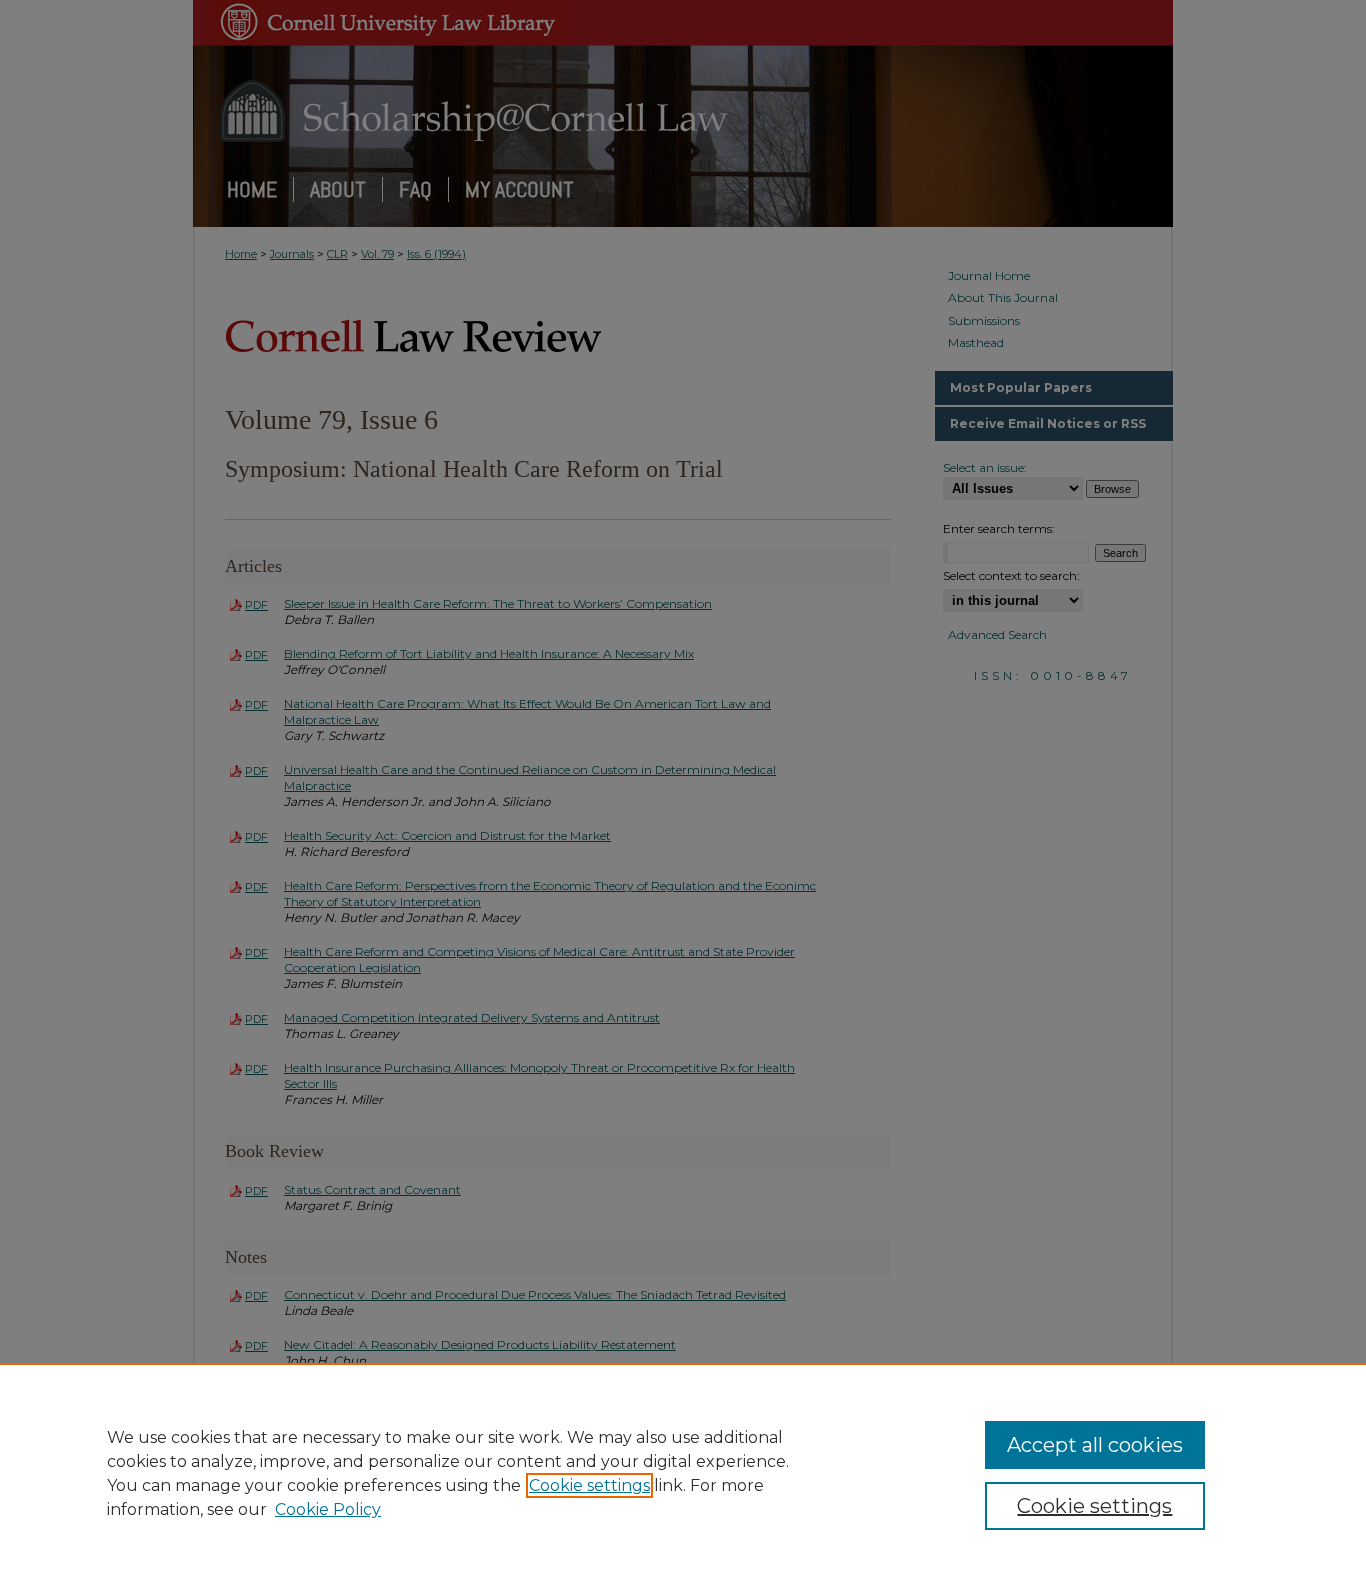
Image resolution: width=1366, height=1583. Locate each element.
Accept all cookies (1095, 1445)
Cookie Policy (328, 1509)
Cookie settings (589, 1485)
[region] (683, 1473)
